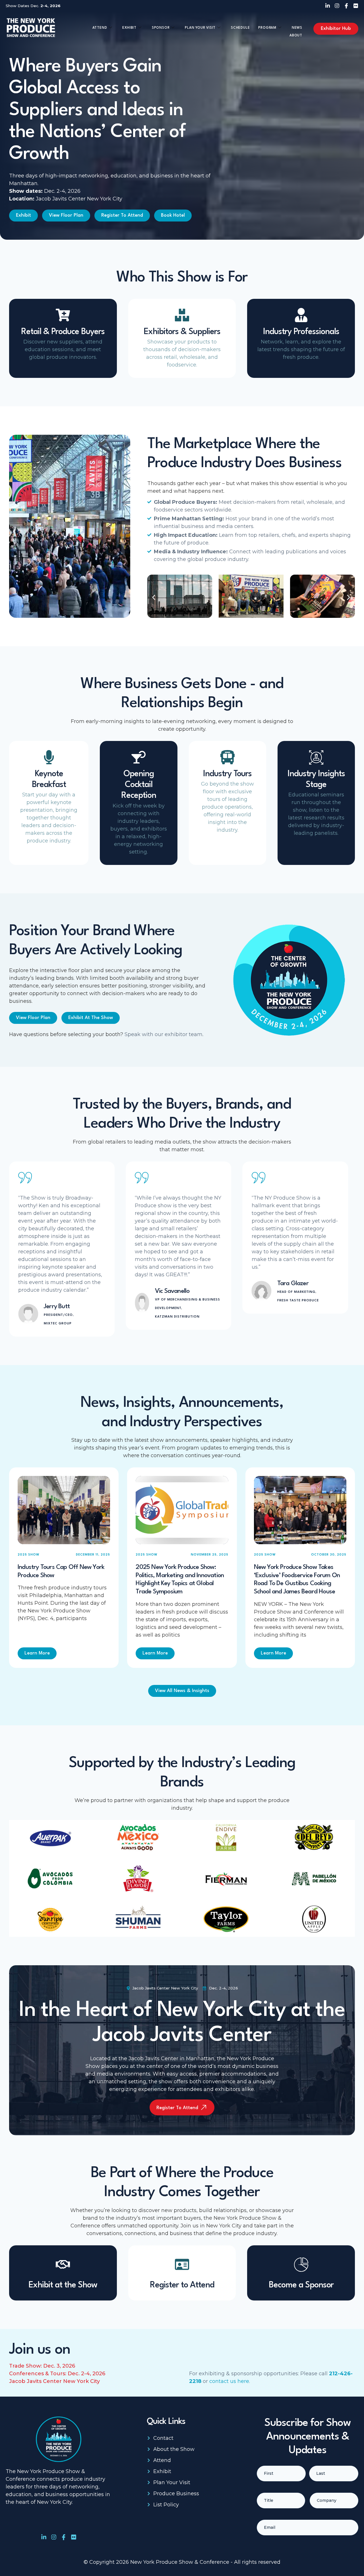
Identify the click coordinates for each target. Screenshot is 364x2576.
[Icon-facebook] (346, 6)
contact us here (229, 2381)
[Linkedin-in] (328, 6)
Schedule (240, 28)
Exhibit (129, 28)
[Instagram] (337, 6)
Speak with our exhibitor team (164, 1034)
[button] (154, 598)
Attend (100, 28)
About (296, 36)
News (297, 28)
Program (267, 28)
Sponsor (161, 28)
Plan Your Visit (200, 28)
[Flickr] (356, 6)
